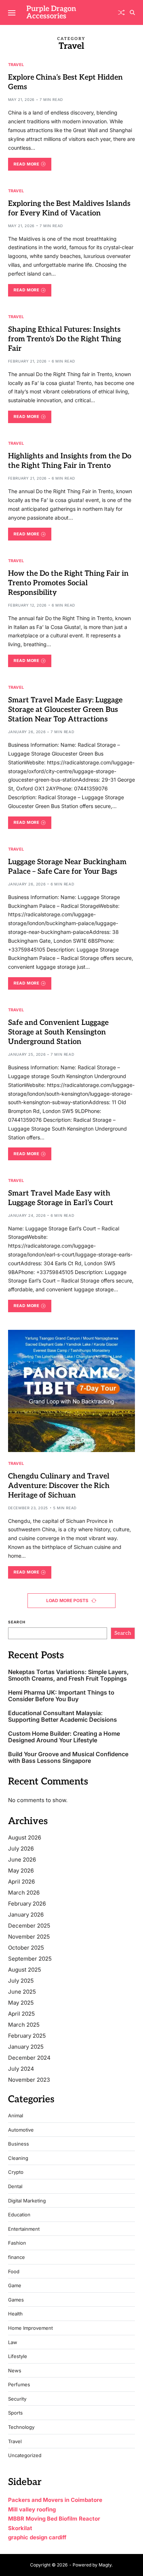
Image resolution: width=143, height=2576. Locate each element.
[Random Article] (121, 12)
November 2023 (29, 2080)
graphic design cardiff (37, 2537)
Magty (105, 2565)
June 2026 (22, 1860)
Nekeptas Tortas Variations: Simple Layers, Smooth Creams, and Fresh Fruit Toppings (68, 1675)
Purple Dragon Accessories (51, 12)
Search (17, 1622)
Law (13, 2342)
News (15, 2371)
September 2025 (30, 1959)
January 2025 (26, 2047)
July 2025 (21, 1981)
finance (16, 2257)
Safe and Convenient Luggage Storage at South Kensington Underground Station (58, 1032)
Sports (15, 2413)
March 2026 (24, 1893)
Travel (16, 64)
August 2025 (25, 1970)
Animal (16, 2116)
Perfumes (19, 2385)
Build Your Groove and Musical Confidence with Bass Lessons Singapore (68, 1758)
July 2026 (21, 1849)
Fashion (17, 2243)
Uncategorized (25, 2455)
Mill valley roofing (32, 2509)
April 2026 (21, 1882)
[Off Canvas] (12, 13)
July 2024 (21, 2069)
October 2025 (26, 1948)
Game (15, 2286)
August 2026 (25, 1838)
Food (14, 2272)
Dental (15, 2186)
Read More (26, 164)
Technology (21, 2427)
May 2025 (21, 2003)
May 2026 (21, 1871)
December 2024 (29, 2058)
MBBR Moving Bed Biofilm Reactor (54, 2519)
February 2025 (27, 2036)
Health (15, 2314)
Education (19, 2215)
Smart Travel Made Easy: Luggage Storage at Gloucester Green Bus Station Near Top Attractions (65, 710)
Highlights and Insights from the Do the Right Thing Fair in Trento (70, 461)
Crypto (16, 2172)
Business (19, 2144)
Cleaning (18, 2158)
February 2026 (27, 1904)
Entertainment (24, 2229)
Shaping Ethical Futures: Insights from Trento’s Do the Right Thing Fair (65, 339)
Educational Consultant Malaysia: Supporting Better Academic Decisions (63, 1716)
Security (17, 2399)
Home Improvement (30, 2328)
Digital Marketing (27, 2201)
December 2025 (29, 1926)
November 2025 (29, 1937)
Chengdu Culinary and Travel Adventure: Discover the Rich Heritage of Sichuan (59, 1486)
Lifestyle (18, 2356)
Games (16, 2300)
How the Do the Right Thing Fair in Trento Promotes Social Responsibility (68, 583)
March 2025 (24, 2025)
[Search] (132, 12)
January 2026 (26, 1915)
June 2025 (22, 1992)
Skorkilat (20, 2528)
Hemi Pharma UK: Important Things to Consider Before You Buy (61, 1696)
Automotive (21, 2130)
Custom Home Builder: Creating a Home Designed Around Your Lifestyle (64, 1737)
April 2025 (21, 2014)
